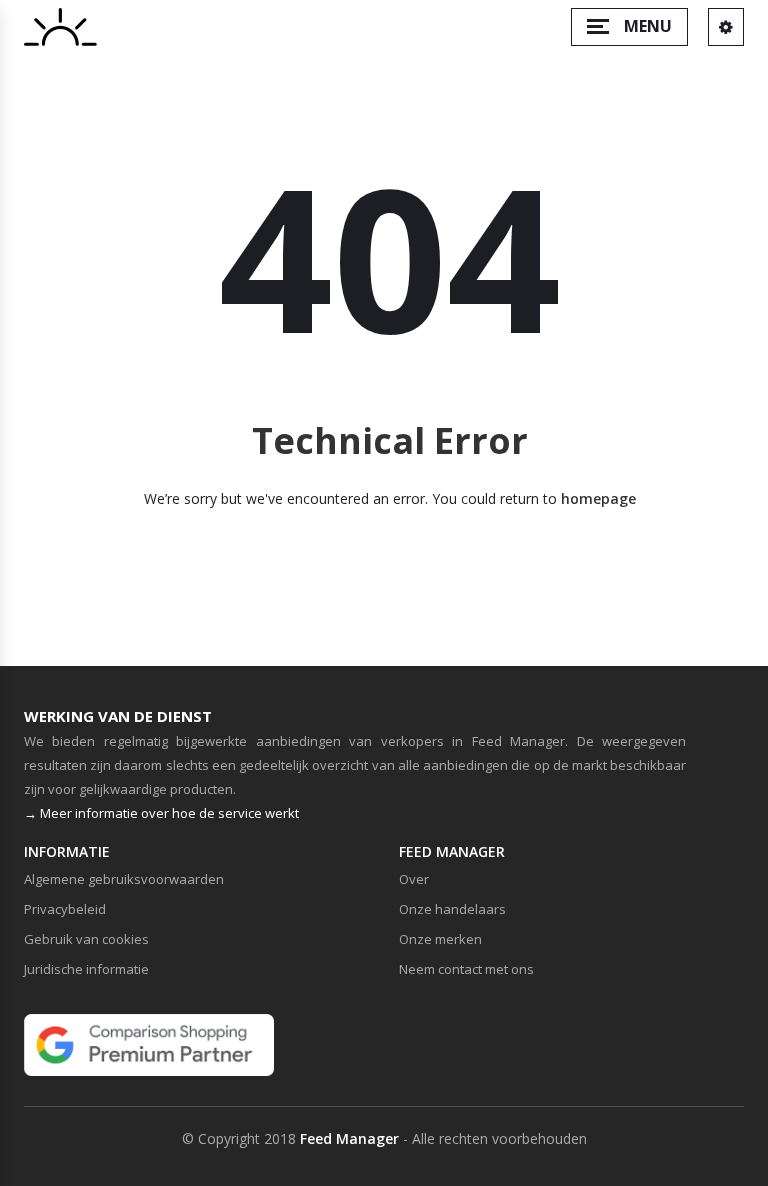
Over (414, 879)
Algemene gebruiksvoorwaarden (124, 879)
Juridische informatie (86, 969)
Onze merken (440, 939)
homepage (598, 498)
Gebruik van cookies (86, 939)
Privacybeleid (65, 909)
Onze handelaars (452, 909)
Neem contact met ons (466, 969)
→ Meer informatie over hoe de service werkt (161, 813)
